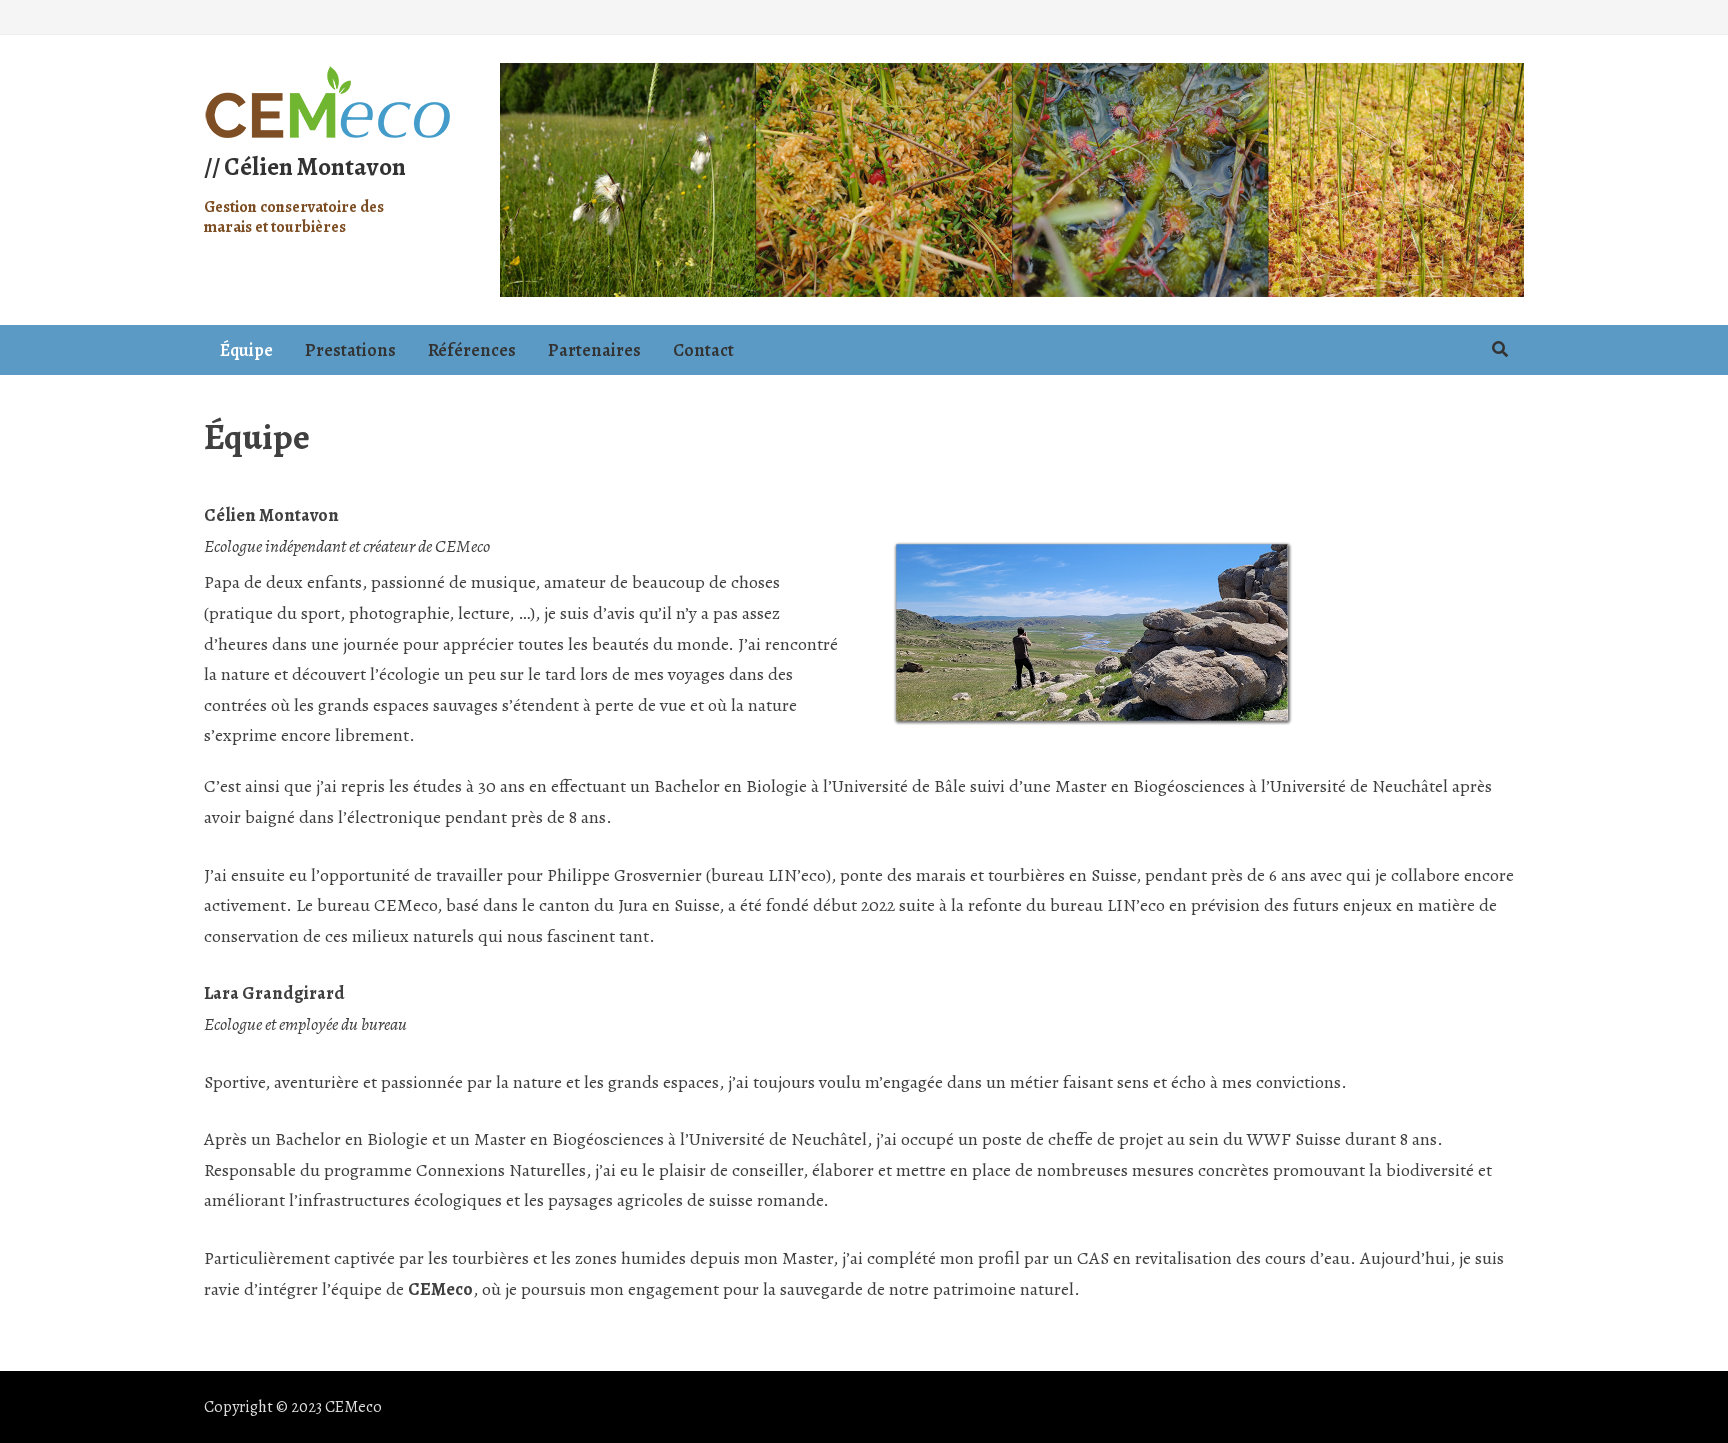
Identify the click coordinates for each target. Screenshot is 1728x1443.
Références (472, 350)
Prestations (350, 350)
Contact (703, 350)
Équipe (246, 350)
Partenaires (594, 350)
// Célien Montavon (305, 167)
